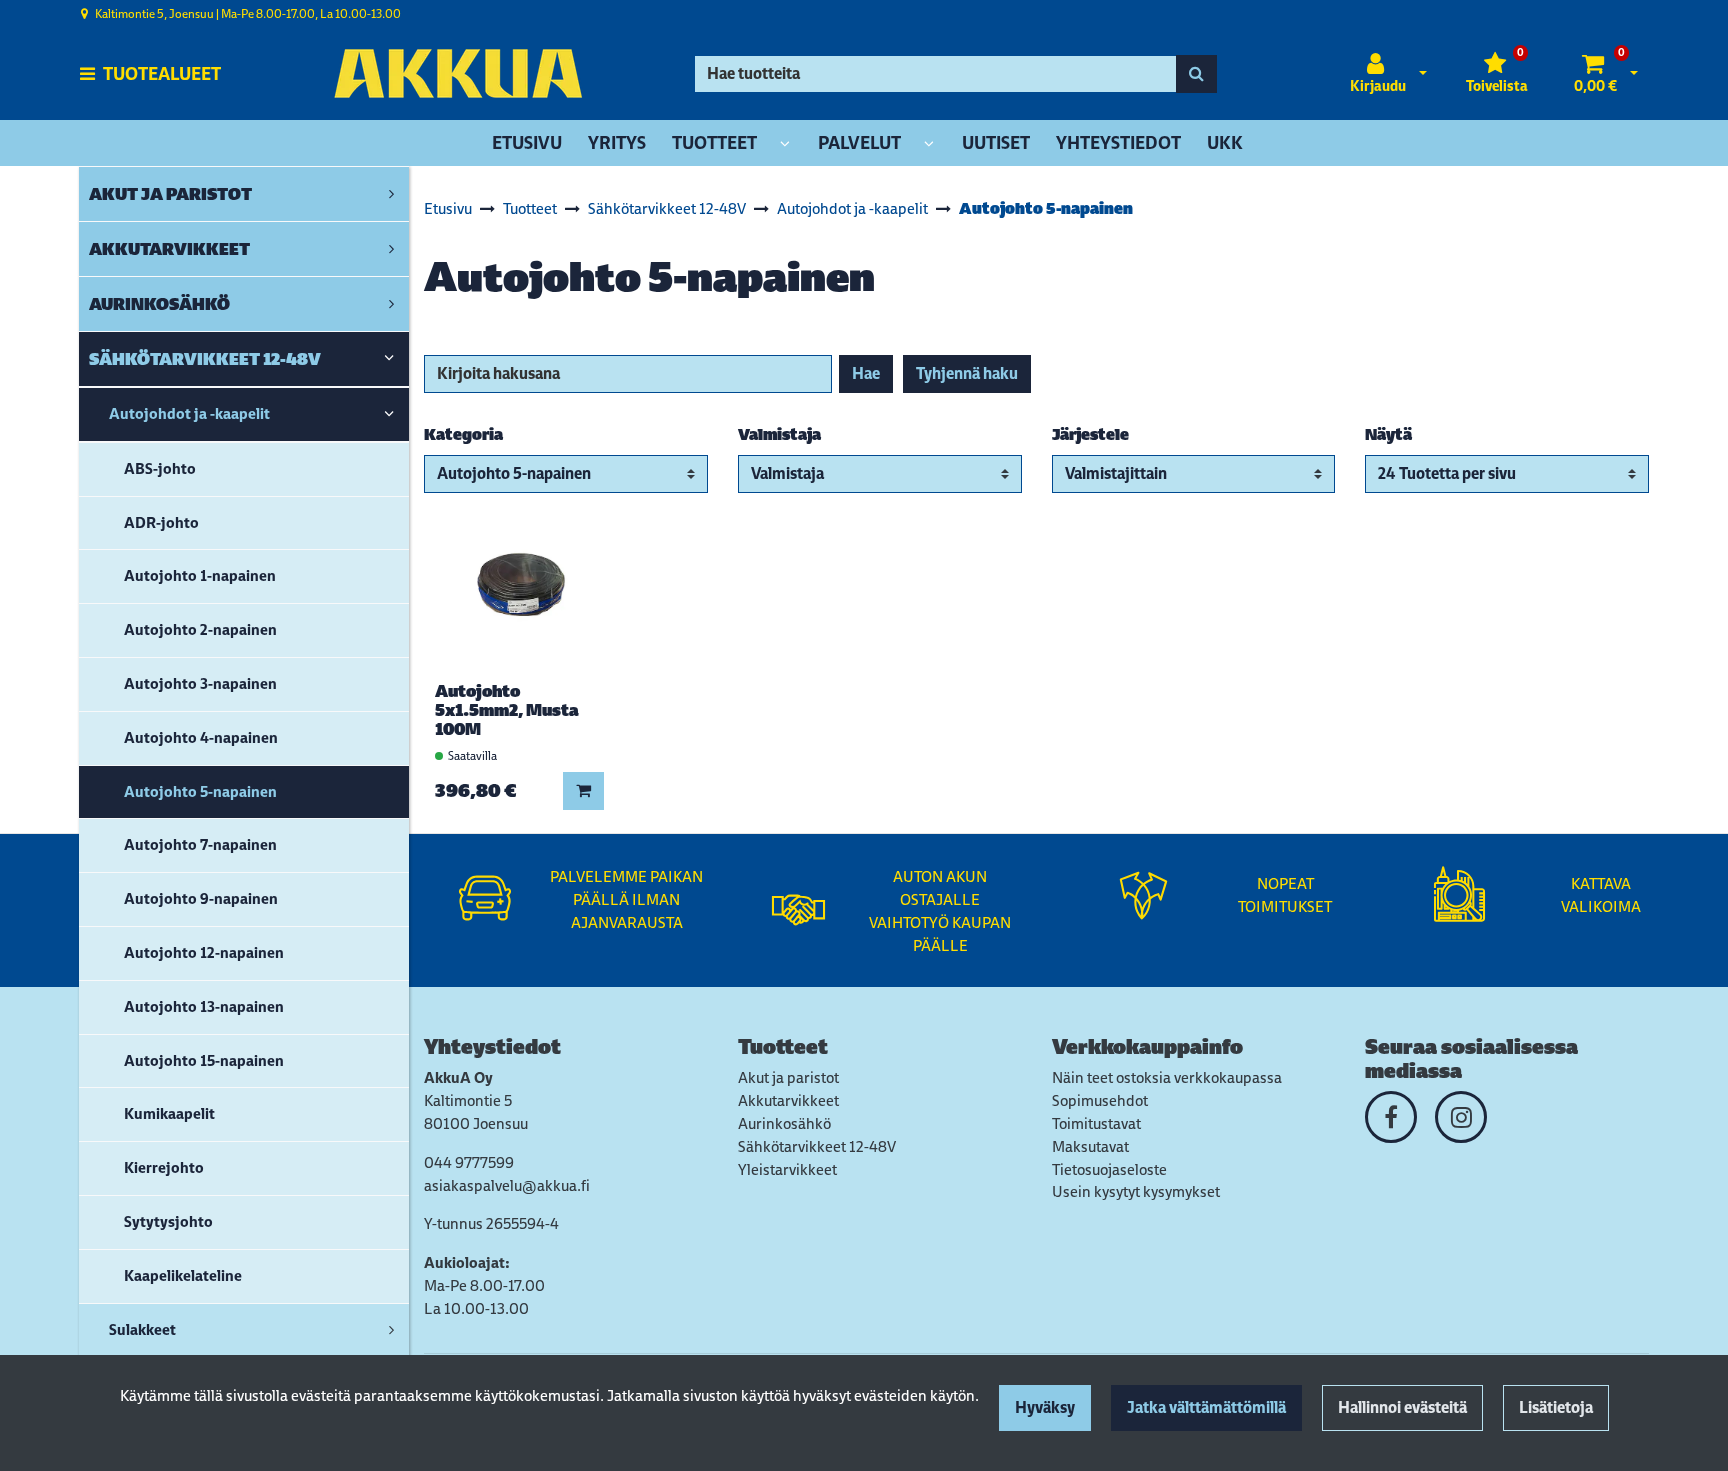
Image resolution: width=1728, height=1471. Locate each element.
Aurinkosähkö (784, 1123)
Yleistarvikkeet (787, 1169)
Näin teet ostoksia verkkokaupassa (1167, 1077)
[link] (391, 194)
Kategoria (463, 434)
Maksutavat (1090, 1146)
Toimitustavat (1096, 1123)
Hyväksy (1045, 1407)
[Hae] (1196, 74)
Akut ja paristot (788, 1077)
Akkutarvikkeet (788, 1100)
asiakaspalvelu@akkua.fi (507, 1185)
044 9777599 (469, 1162)
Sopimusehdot (1100, 1100)
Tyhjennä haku (967, 373)
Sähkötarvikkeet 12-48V (817, 1146)
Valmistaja (779, 434)
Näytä (1388, 434)
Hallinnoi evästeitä (1402, 1407)
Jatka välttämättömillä (1206, 1407)
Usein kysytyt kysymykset (1136, 1191)
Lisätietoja (1556, 1407)
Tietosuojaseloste (1109, 1169)
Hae (866, 373)
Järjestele (1090, 434)
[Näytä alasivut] (785, 144)
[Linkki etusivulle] (458, 73)
